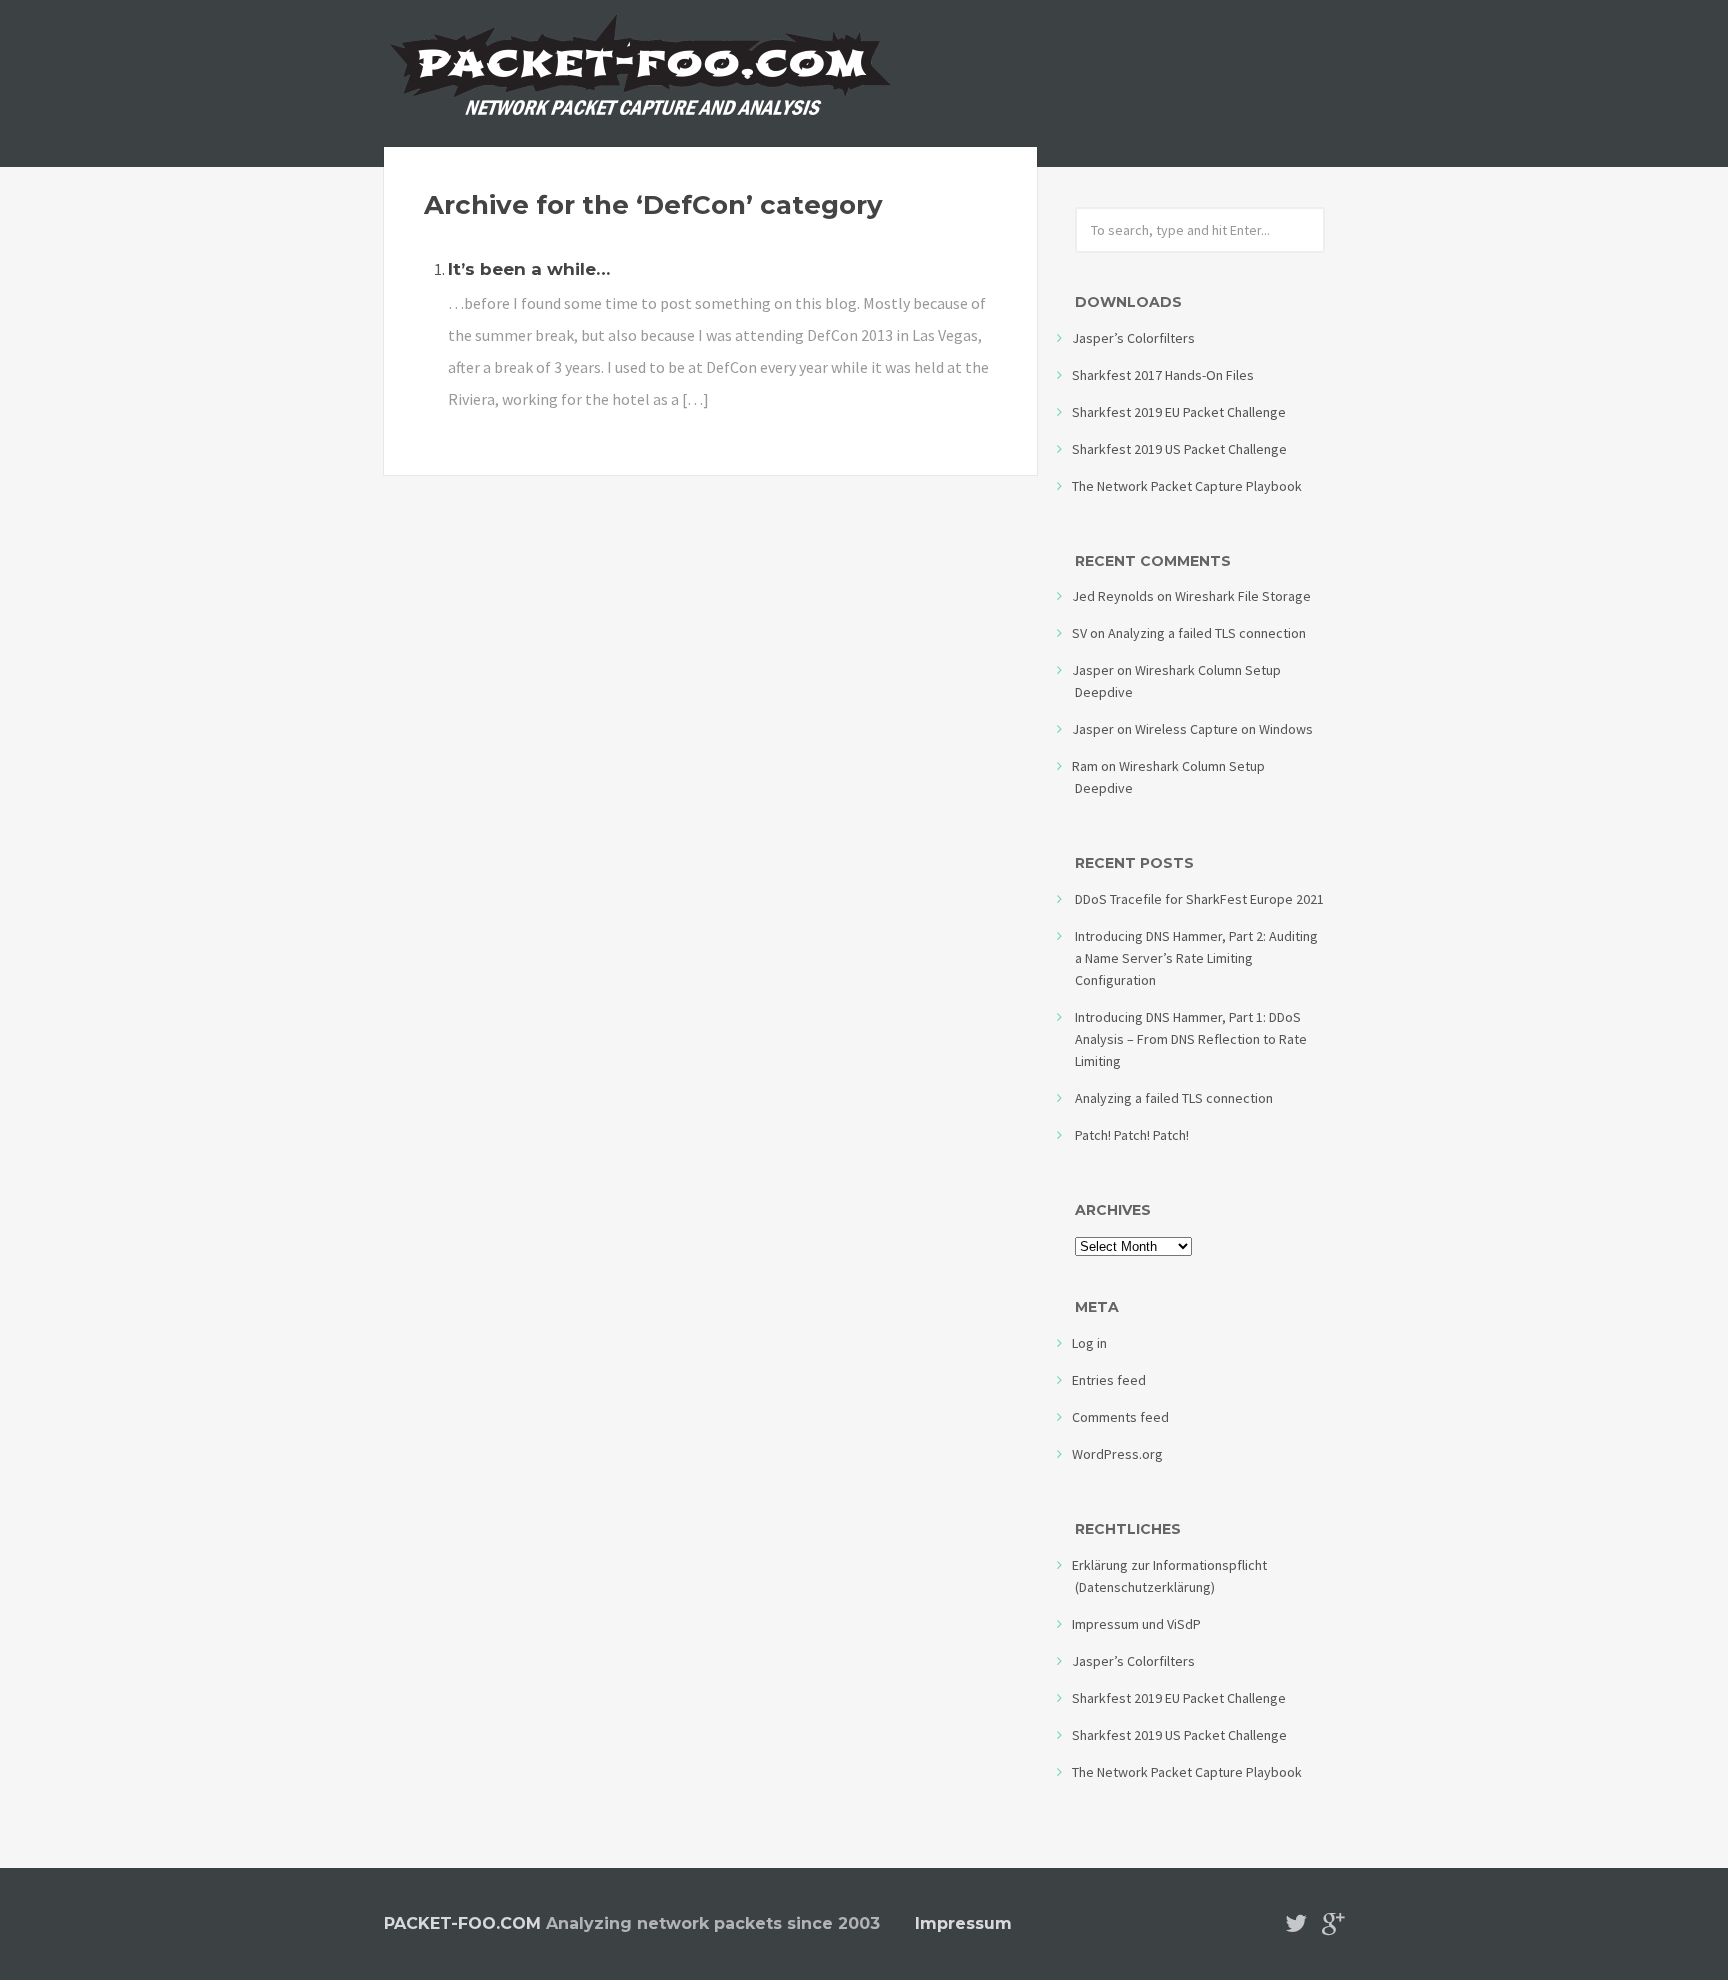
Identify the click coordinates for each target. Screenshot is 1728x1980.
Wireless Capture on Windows (1224, 729)
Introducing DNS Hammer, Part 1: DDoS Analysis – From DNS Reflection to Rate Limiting (1191, 1039)
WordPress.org (1117, 1454)
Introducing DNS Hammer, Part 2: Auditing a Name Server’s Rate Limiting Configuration (1196, 958)
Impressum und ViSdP (1136, 1624)
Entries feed (1109, 1380)
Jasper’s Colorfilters (1133, 338)
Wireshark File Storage (1243, 596)
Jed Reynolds (1113, 596)
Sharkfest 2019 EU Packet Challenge (1179, 412)
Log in (1089, 1343)
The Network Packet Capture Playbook (1187, 486)
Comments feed (1120, 1417)
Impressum (963, 1923)
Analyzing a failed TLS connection (1207, 633)
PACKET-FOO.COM (462, 1923)
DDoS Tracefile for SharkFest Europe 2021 (1199, 899)
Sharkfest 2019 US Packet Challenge (1179, 449)
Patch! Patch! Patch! (1132, 1135)
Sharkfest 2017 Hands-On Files (1163, 375)
